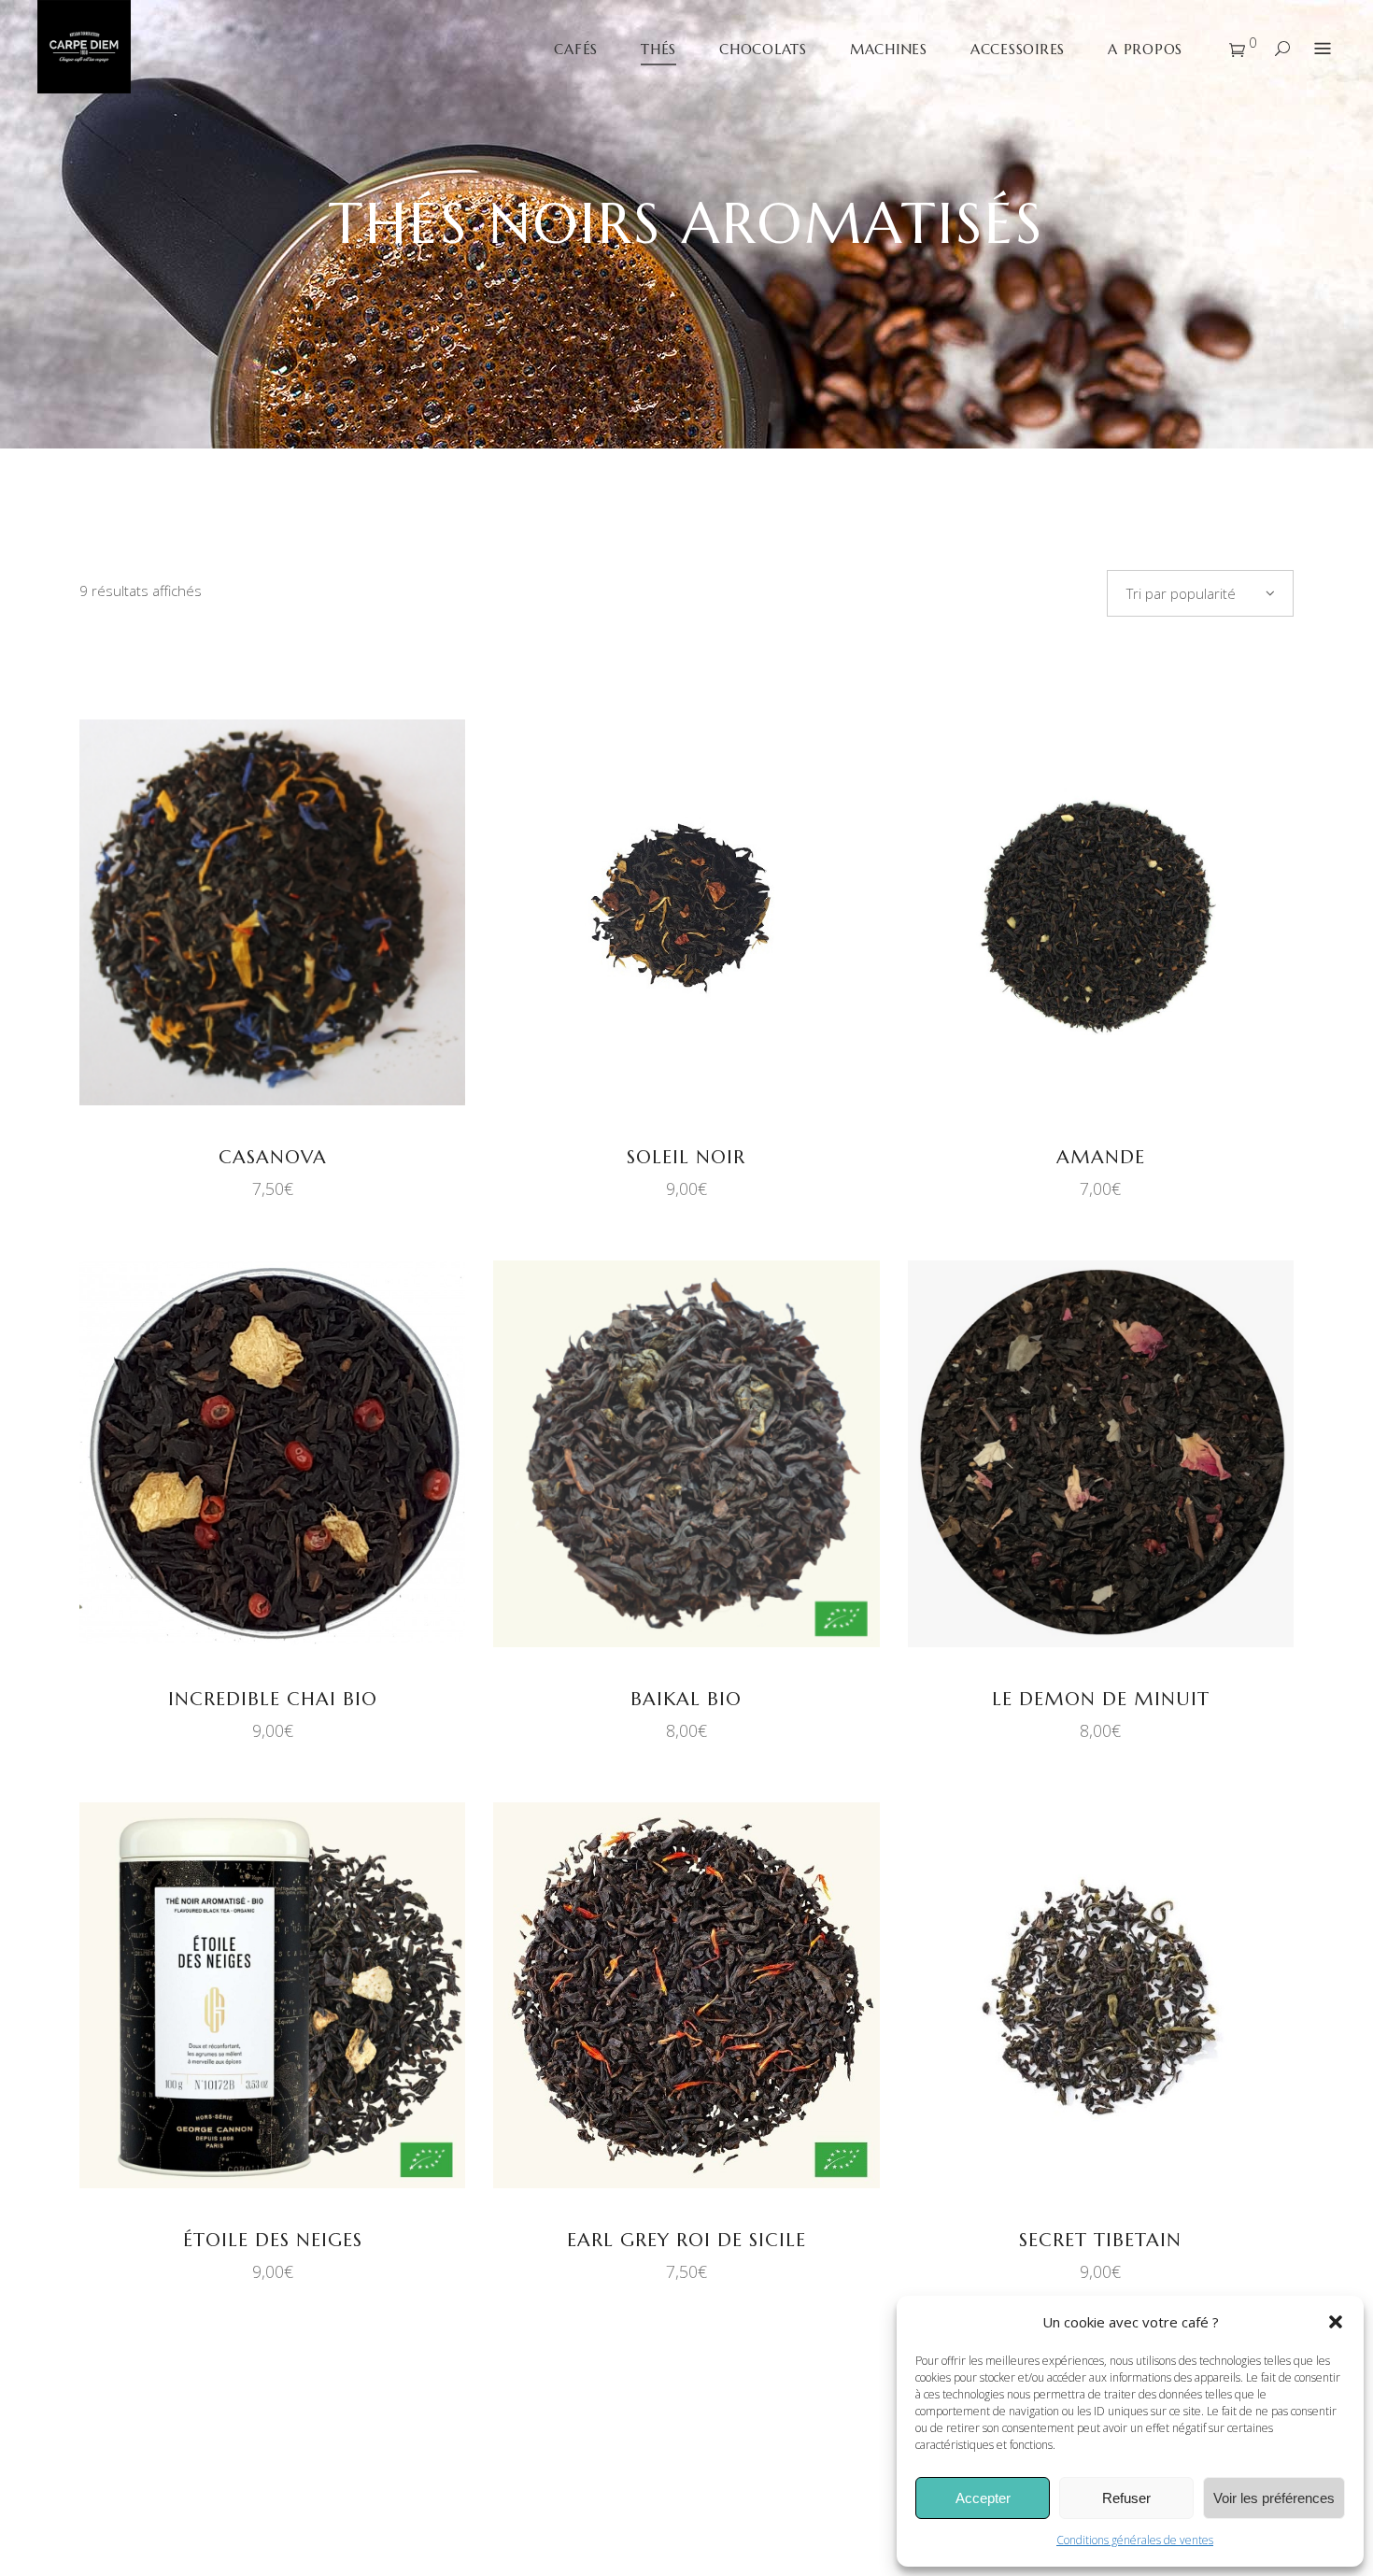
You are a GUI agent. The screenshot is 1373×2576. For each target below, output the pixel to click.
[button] (1336, 2322)
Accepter (983, 2498)
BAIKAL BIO (686, 1699)
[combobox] (1200, 593)
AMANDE (1101, 1157)
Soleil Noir (686, 1157)
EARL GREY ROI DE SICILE (686, 2240)
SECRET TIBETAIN (1100, 2240)
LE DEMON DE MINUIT (1101, 1699)
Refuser (1126, 2498)
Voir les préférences (1274, 2498)
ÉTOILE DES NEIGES (273, 2240)
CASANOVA (273, 1157)
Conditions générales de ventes (1135, 2540)
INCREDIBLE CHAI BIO (273, 1699)
